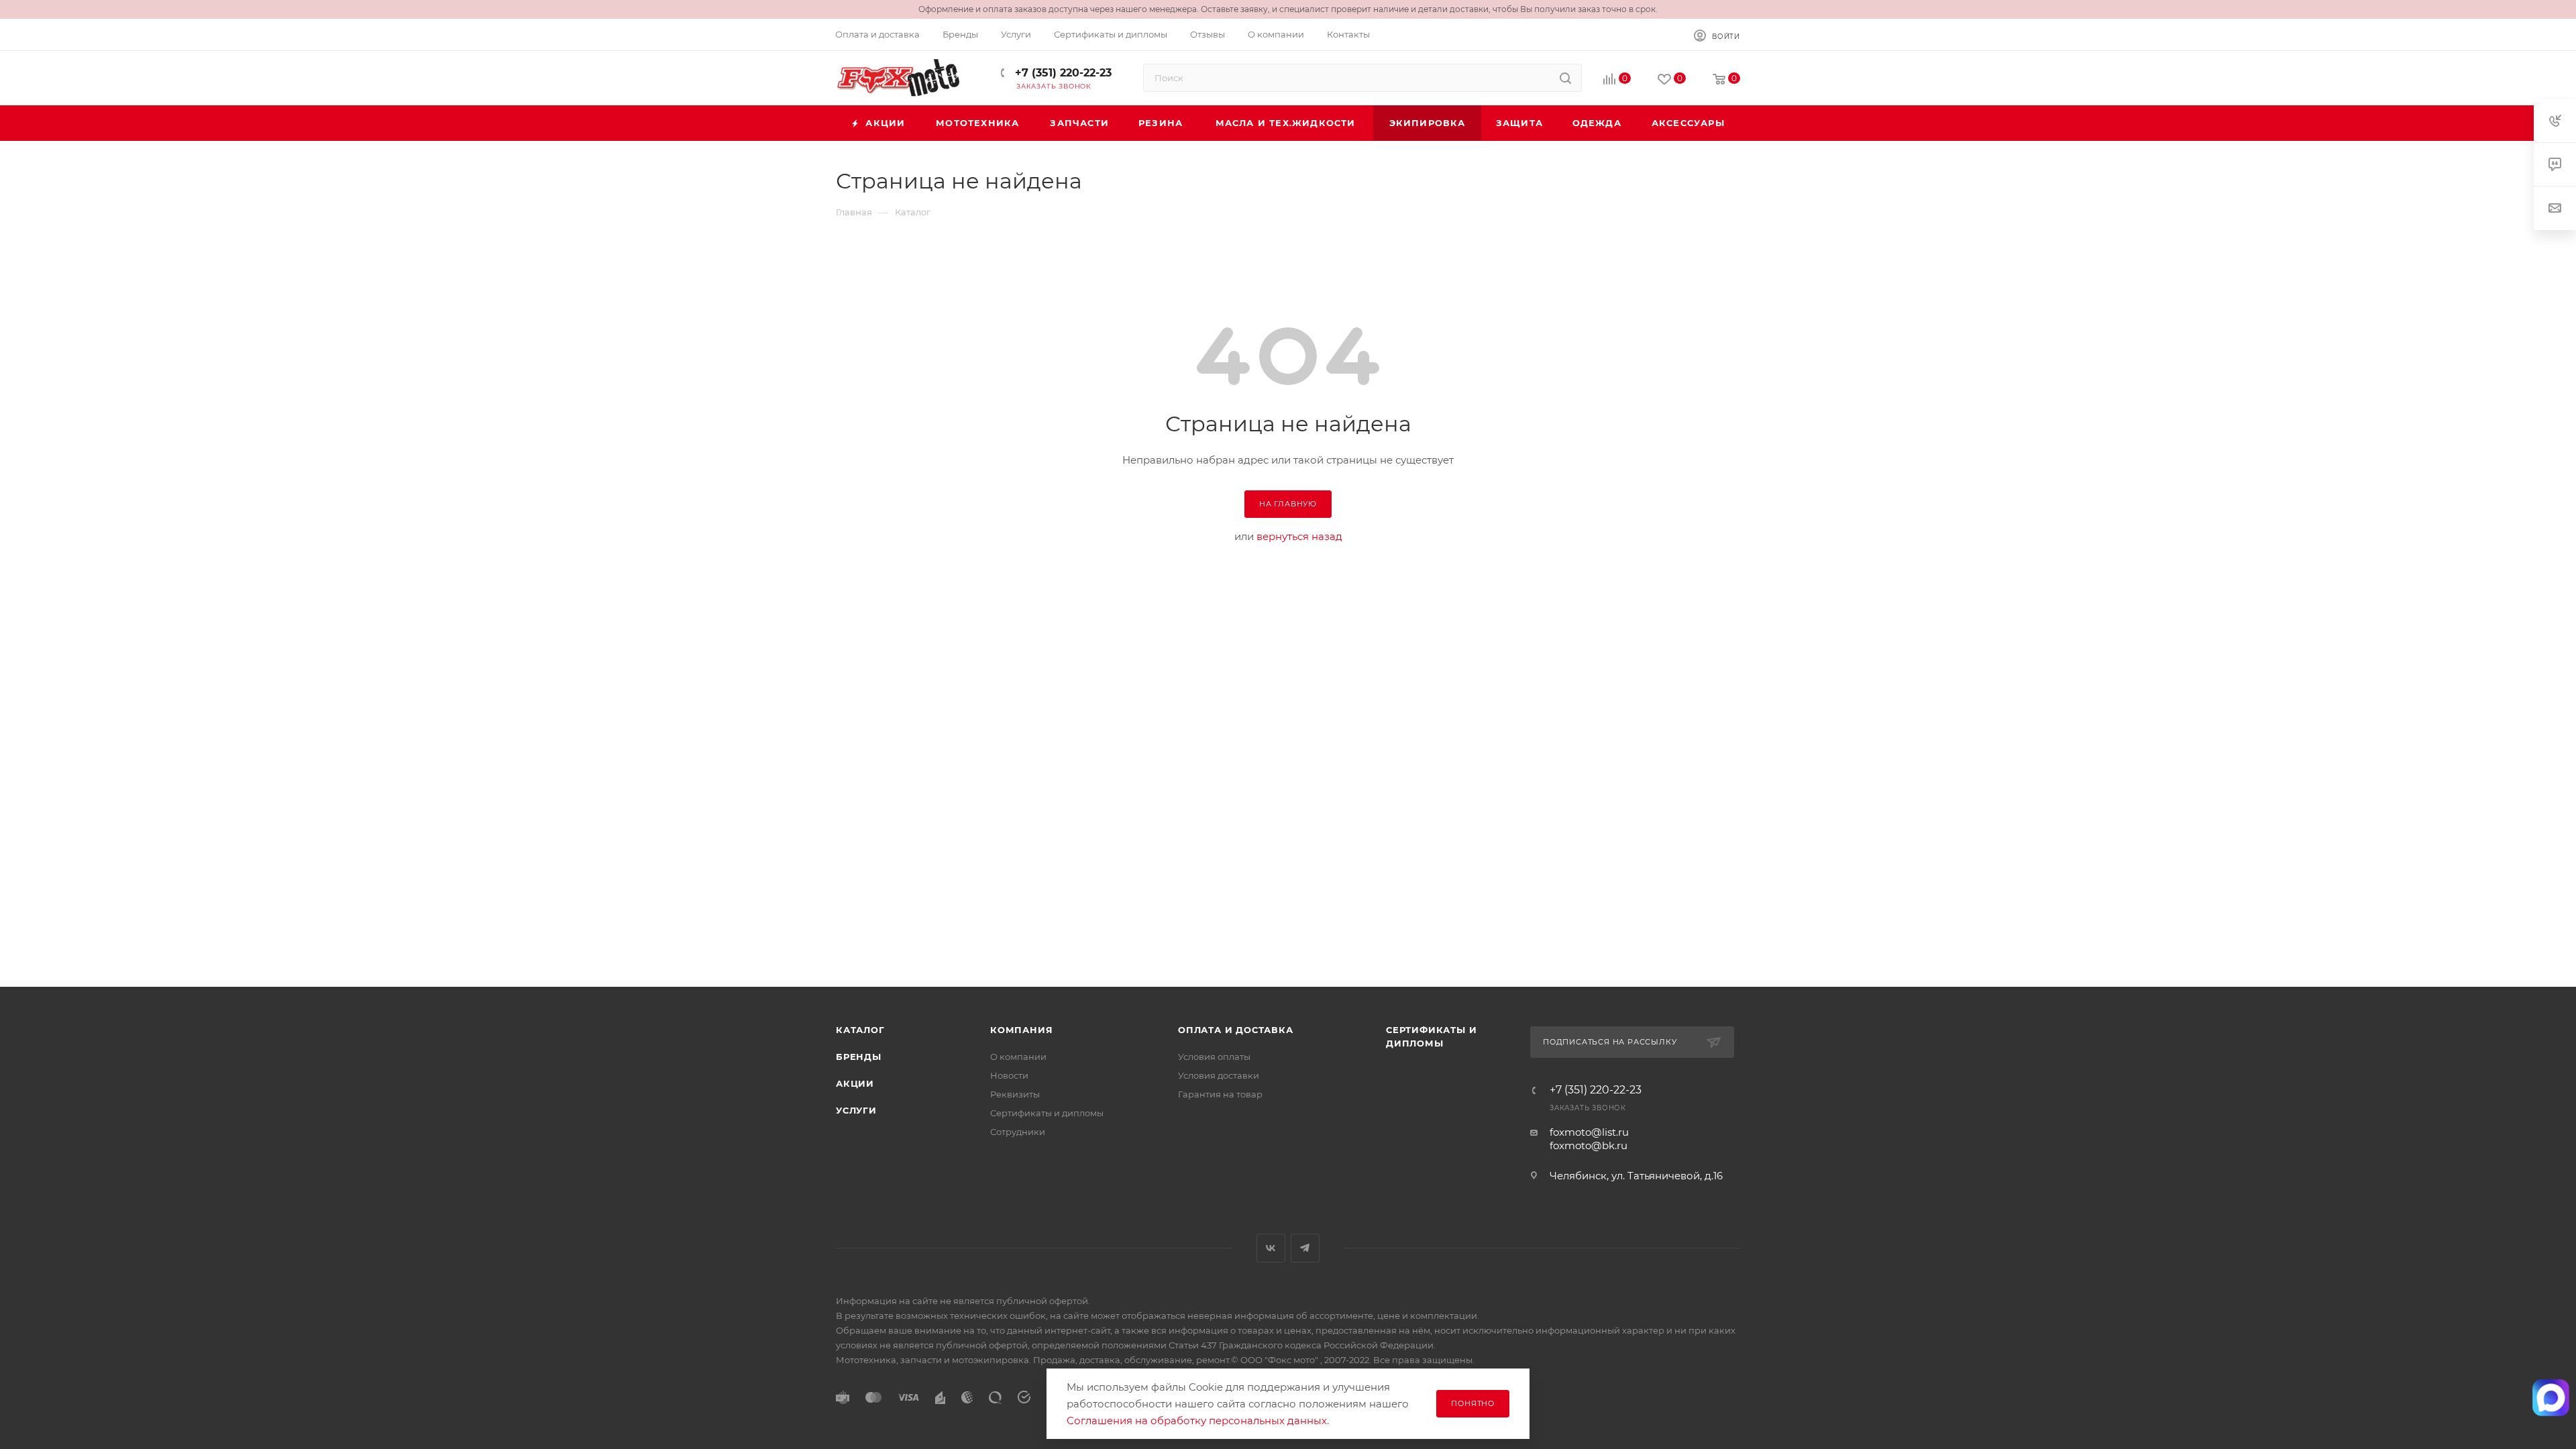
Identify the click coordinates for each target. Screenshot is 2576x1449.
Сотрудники (1018, 1132)
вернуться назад (1299, 536)
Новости (1009, 1075)
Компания (1021, 1030)
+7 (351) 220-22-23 (1062, 73)
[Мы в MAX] (2551, 1398)
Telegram (1305, 1248)
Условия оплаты (1214, 1057)
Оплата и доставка (1236, 1030)
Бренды (859, 1057)
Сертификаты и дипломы (1047, 1113)
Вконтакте (1271, 1248)
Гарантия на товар (1220, 1094)
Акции (855, 1083)
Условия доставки (1219, 1075)
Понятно (1473, 1403)
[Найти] (1565, 78)
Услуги (856, 1110)
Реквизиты (1015, 1094)
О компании (1018, 1057)
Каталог (860, 1030)
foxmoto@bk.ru (1589, 1145)
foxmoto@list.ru (1589, 1132)
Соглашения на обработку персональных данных (1197, 1420)
